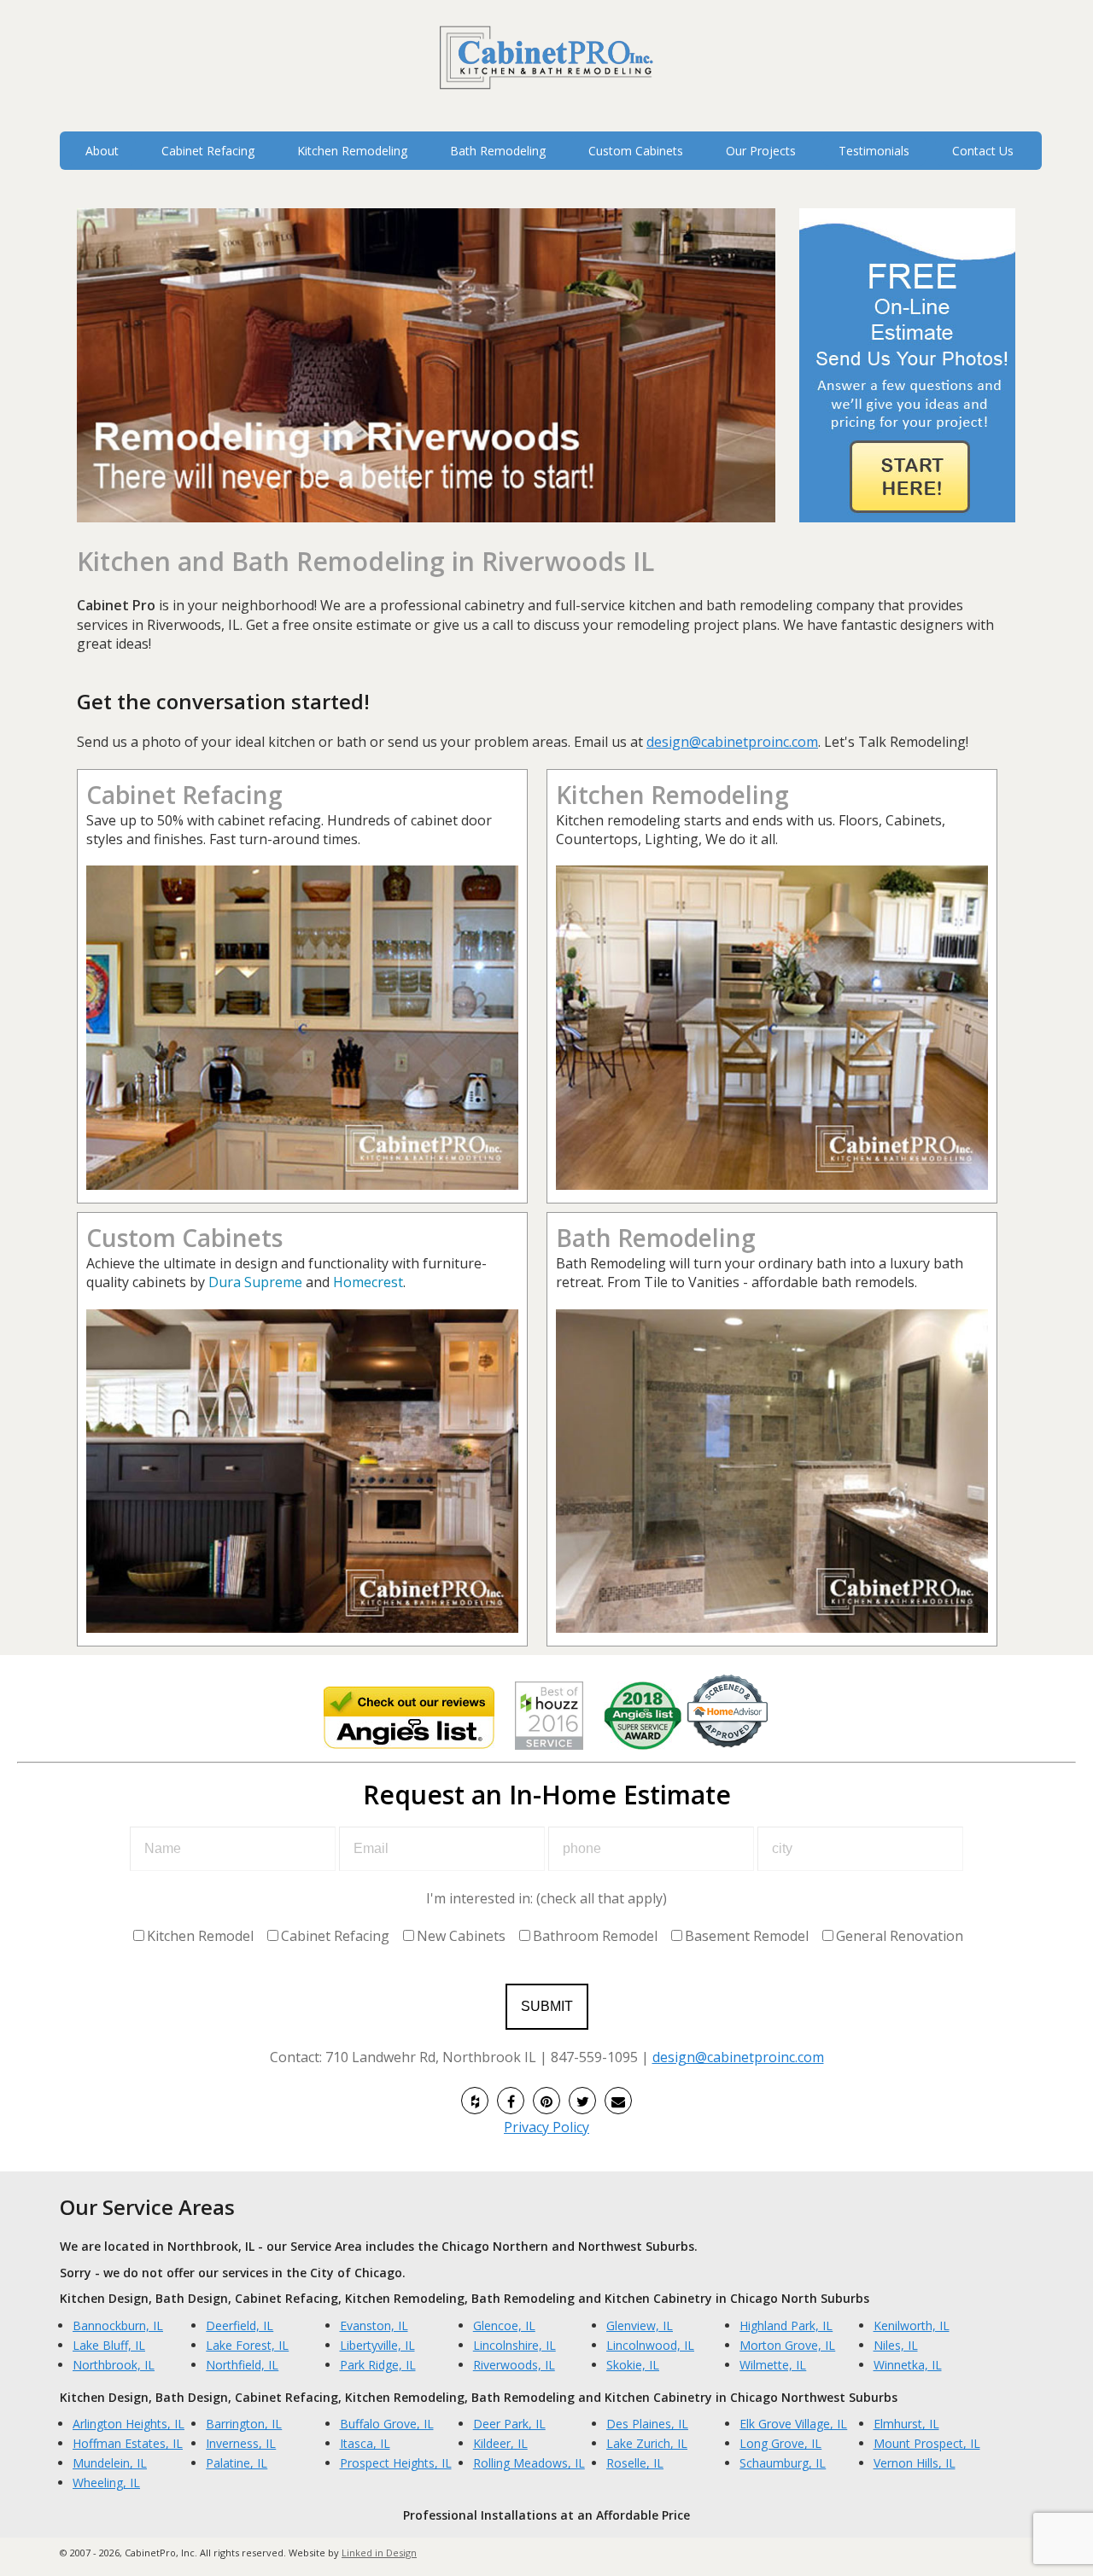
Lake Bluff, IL (109, 2345)
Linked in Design (379, 2553)
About (102, 151)
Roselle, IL (635, 2463)
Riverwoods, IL (514, 2365)
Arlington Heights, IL (129, 2424)
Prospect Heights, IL (396, 2463)
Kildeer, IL (500, 2443)
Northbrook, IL (114, 2365)
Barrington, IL (244, 2424)
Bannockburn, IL (118, 2325)
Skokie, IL (633, 2365)
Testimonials (874, 151)
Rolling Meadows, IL (529, 2463)
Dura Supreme (255, 1282)
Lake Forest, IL (247, 2345)
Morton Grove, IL (787, 2345)
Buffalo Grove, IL (387, 2424)
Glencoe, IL (504, 2325)
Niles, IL (896, 2345)
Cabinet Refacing (184, 795)
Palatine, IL (237, 2463)
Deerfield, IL (240, 2325)
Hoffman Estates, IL (128, 2443)
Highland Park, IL (786, 2325)
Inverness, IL (241, 2443)
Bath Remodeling (656, 1238)
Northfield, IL (242, 2365)
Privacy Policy (546, 2127)
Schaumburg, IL (783, 2463)
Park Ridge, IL (378, 2365)
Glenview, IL (640, 2325)
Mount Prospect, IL (927, 2443)
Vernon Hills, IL (915, 2463)
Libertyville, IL (377, 2345)
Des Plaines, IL (647, 2424)
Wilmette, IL (773, 2365)
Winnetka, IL (908, 2365)
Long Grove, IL (780, 2443)
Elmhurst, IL (906, 2424)
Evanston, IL (374, 2325)
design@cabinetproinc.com (732, 742)
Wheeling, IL (106, 2483)
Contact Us (983, 151)
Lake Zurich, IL (647, 2443)
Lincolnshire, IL (514, 2345)
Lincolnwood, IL (650, 2345)
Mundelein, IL (110, 2463)
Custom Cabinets (184, 1238)
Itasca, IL (365, 2443)
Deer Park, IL (509, 2424)
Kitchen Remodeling (672, 795)
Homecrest (368, 1282)
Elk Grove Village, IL (793, 2424)
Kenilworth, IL (912, 2325)
